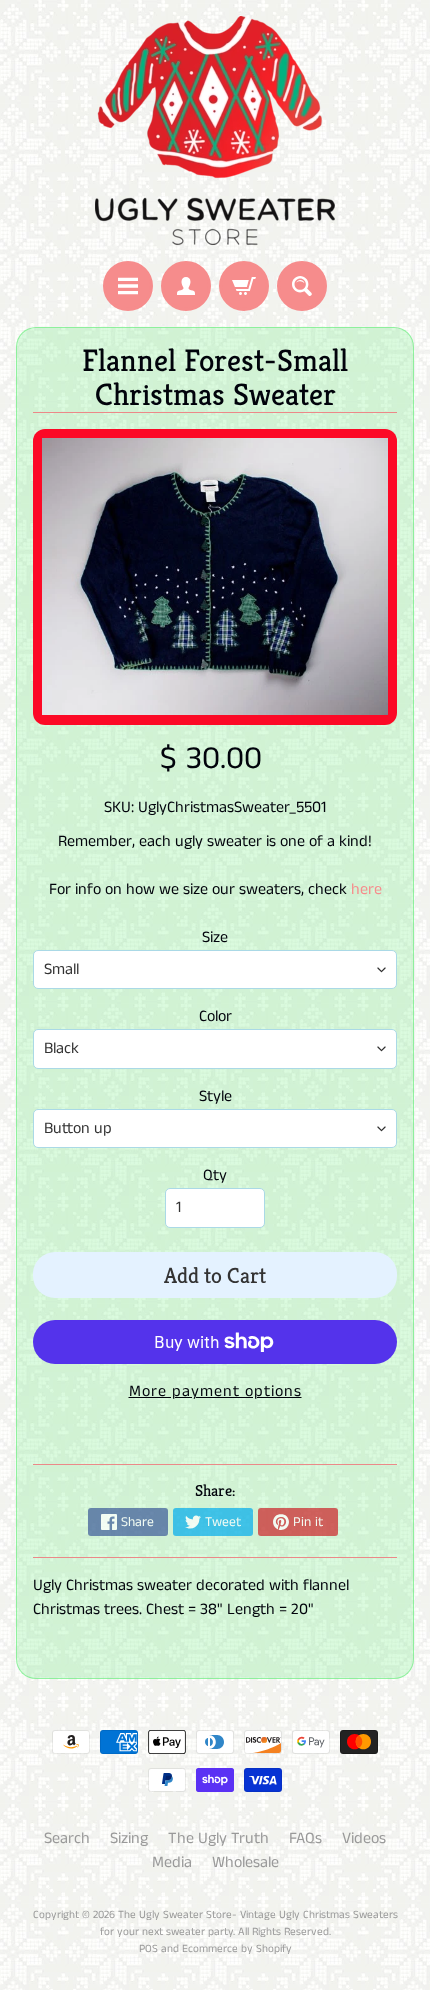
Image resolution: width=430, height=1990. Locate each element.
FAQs (305, 1838)
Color (215, 1016)
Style (215, 1096)
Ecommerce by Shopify (237, 1949)
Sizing (129, 1838)
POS (148, 1949)
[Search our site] (302, 286)
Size (215, 937)
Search (67, 1838)
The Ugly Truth (218, 1838)
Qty (215, 1175)
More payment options (215, 1391)
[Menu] (128, 286)
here (366, 889)
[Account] (186, 286)
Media (172, 1862)
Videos (364, 1838)
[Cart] (244, 286)
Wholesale (245, 1862)
